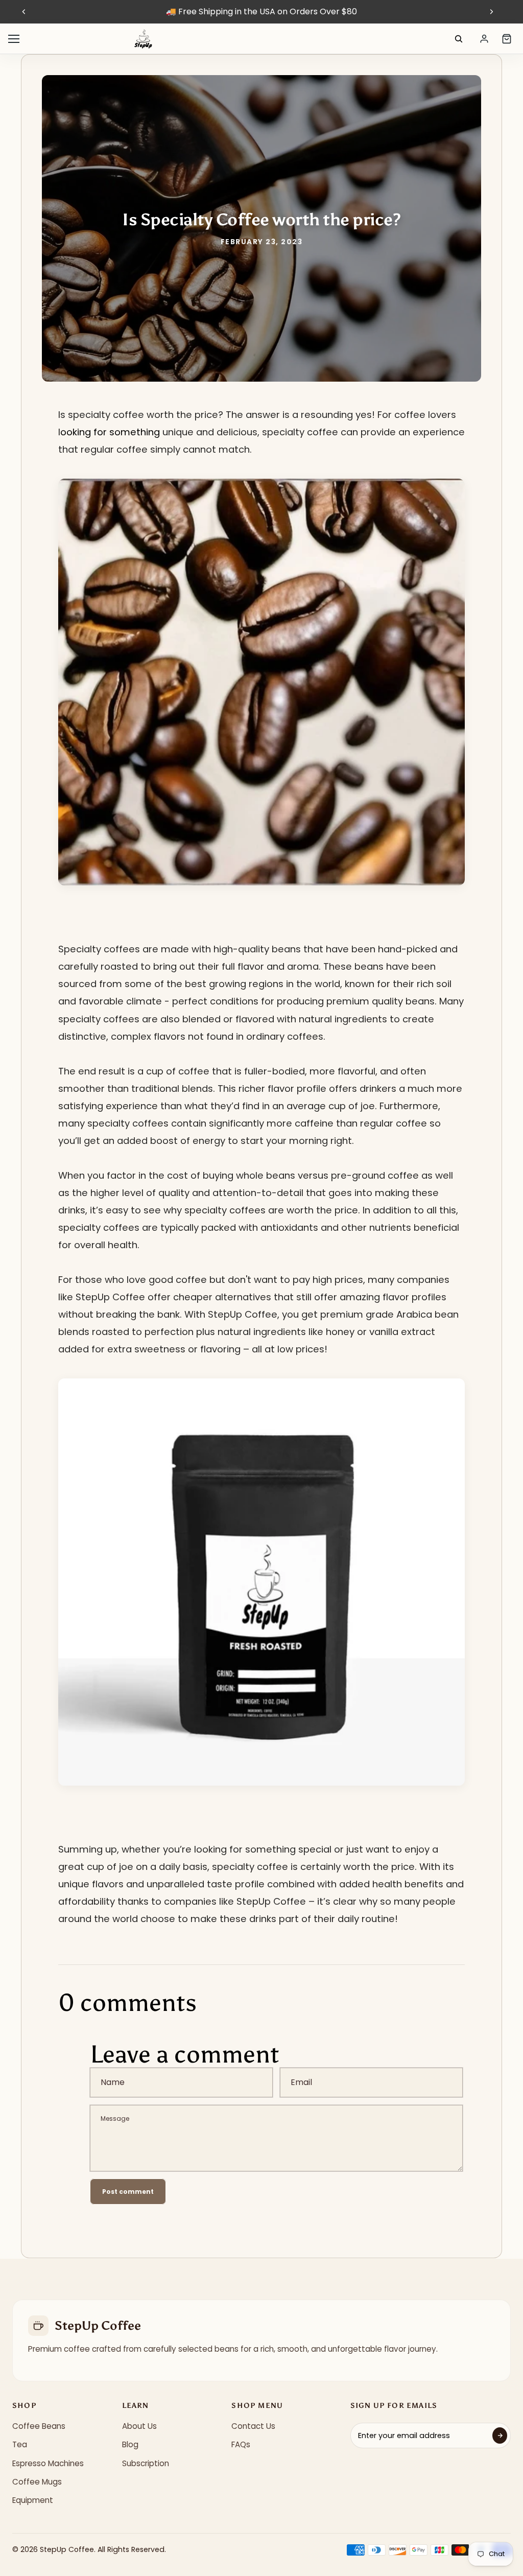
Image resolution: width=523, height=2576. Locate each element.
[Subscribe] (500, 2436)
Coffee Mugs (37, 2482)
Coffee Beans (39, 2426)
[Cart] (507, 39)
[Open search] (459, 39)
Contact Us (253, 2426)
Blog (130, 2444)
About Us (139, 2426)
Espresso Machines (48, 2463)
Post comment (128, 2192)
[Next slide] (491, 12)
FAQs (241, 2444)
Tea (20, 2444)
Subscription (146, 2463)
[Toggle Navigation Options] (14, 39)
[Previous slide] (24, 12)
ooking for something (110, 432)
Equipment (33, 2500)
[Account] (484, 39)
